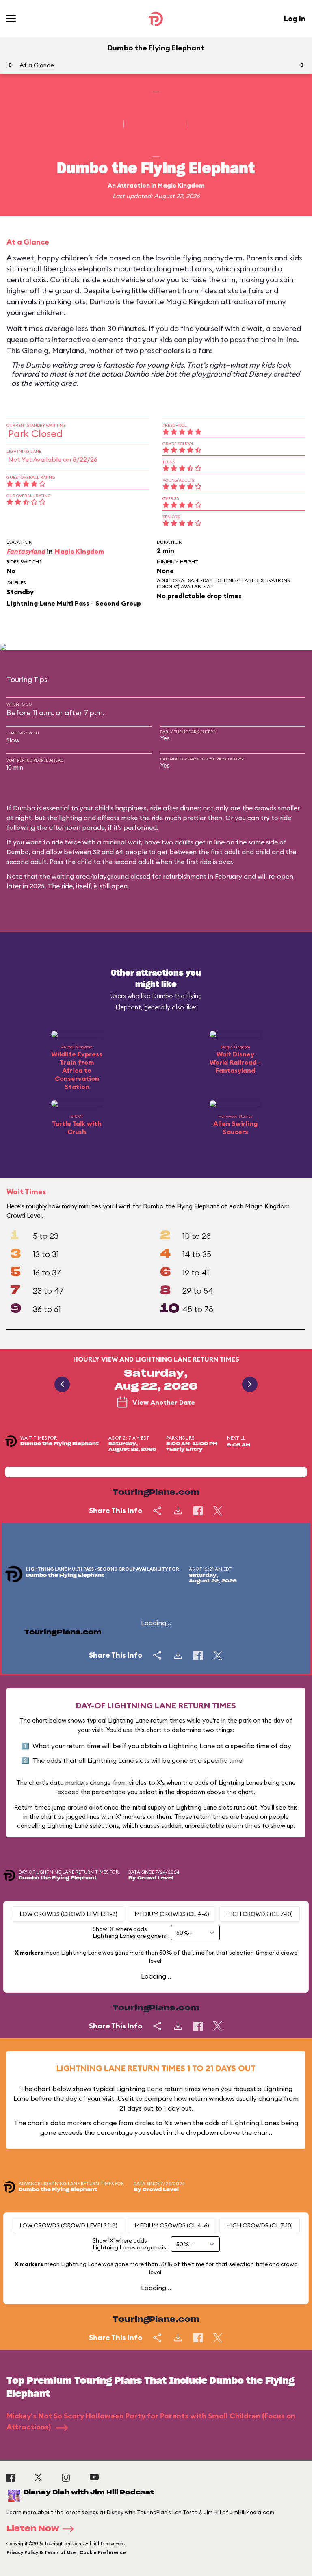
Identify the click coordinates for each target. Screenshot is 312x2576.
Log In (295, 18)
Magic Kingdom (181, 185)
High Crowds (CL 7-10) (260, 1914)
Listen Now (33, 2529)
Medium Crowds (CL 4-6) (172, 1914)
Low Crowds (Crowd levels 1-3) (68, 1914)
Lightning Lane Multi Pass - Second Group (74, 603)
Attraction (133, 185)
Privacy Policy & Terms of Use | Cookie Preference (66, 2552)
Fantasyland (26, 551)
